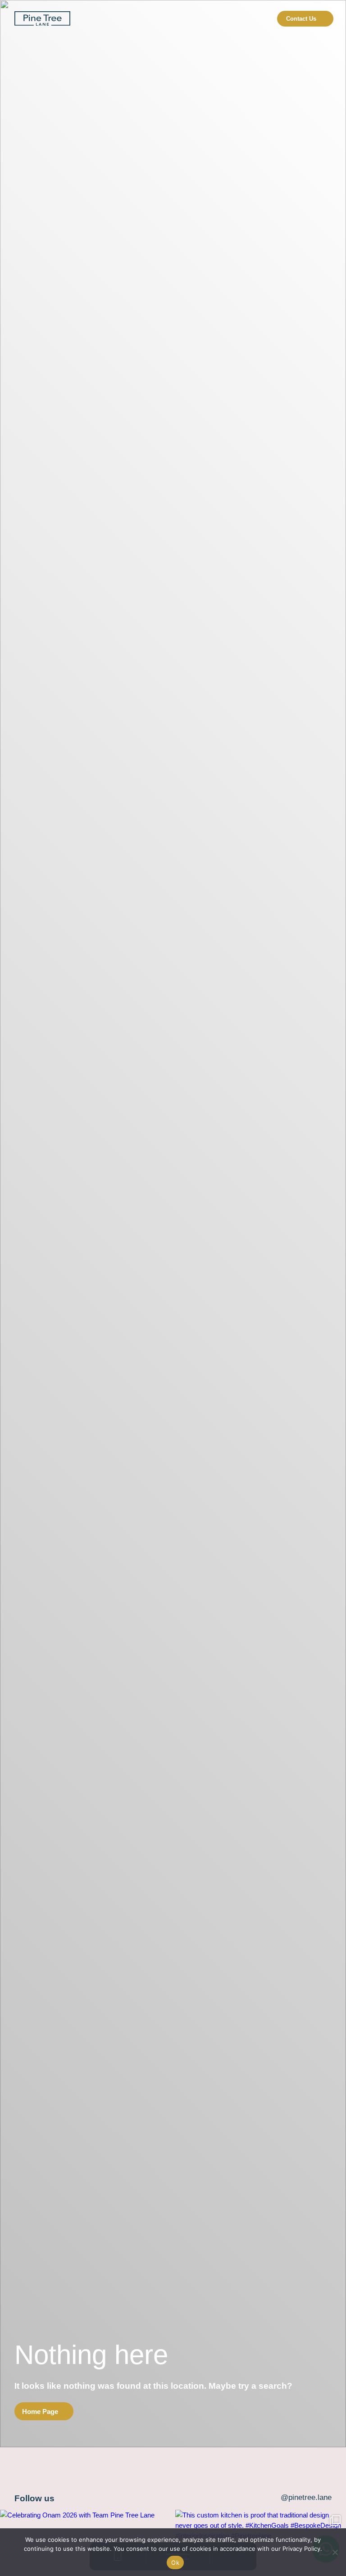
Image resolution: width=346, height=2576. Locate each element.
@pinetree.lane (306, 2497)
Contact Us (301, 19)
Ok (175, 2562)
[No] (335, 2552)
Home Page (40, 2411)
